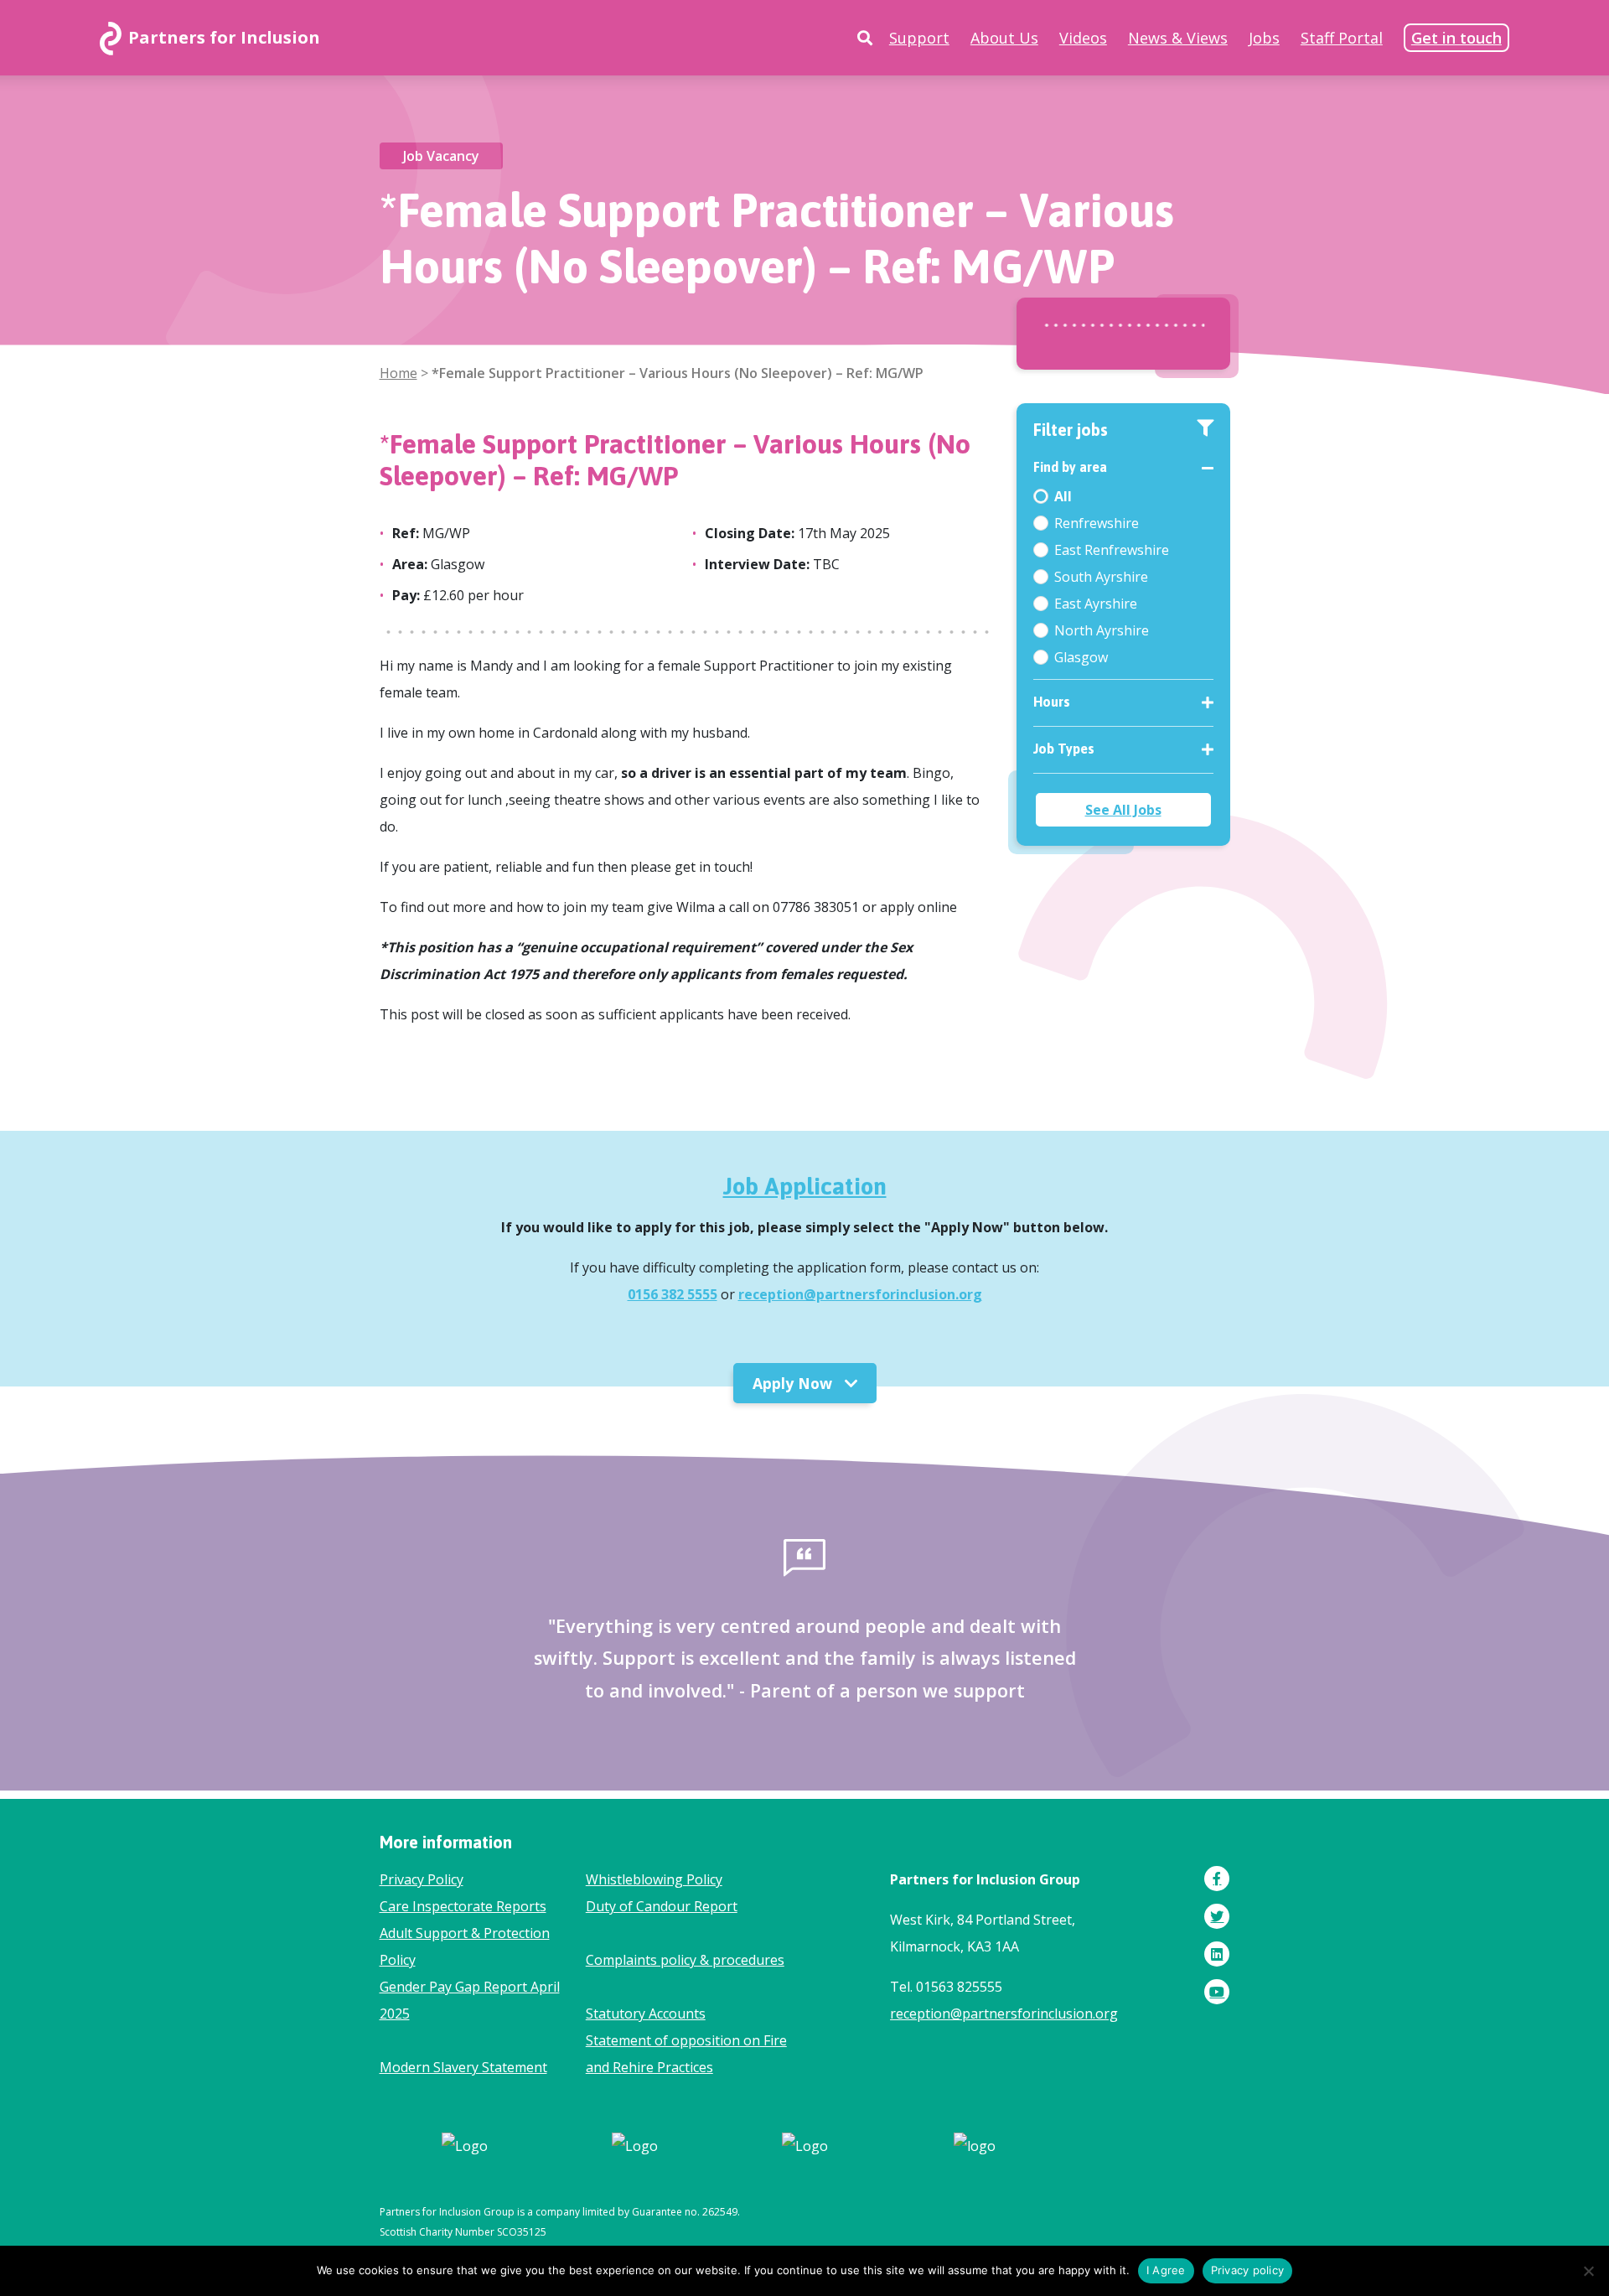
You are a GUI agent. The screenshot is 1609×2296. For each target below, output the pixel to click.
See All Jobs (1123, 810)
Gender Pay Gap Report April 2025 (470, 2000)
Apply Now (794, 1383)
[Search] (865, 38)
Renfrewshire (1097, 523)
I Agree (1166, 2270)
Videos (1083, 38)
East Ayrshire (1096, 604)
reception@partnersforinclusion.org (860, 1294)
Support (919, 38)
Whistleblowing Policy (654, 1879)
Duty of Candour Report (662, 1906)
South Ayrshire (1101, 577)
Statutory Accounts (646, 2014)
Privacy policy (1248, 2270)
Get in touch (1456, 38)
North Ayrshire (1102, 630)
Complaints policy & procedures (685, 1960)
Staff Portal (1342, 38)
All (1063, 496)
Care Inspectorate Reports (463, 1906)
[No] (1588, 2271)
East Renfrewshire (1112, 550)
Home (398, 373)
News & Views (1178, 38)
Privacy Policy (422, 1879)
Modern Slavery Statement (463, 2067)
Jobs (1264, 38)
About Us (1004, 38)
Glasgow (1081, 657)
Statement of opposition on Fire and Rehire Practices (686, 2054)
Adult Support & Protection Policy (465, 1946)
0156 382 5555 (673, 1294)
